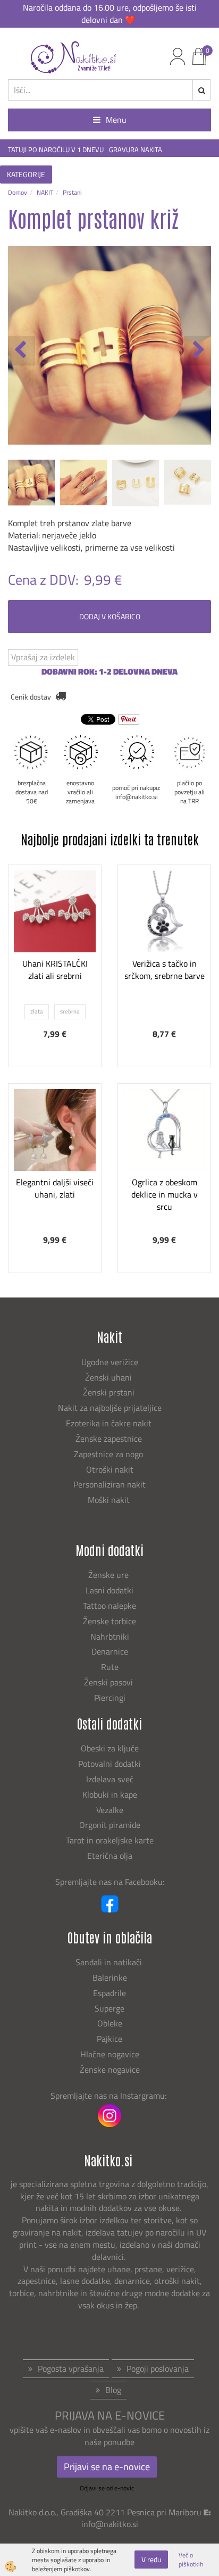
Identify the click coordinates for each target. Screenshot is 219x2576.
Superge (109, 2008)
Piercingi (110, 1698)
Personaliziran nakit (109, 1484)
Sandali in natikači (110, 1962)
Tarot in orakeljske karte (110, 1840)
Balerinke (110, 1977)
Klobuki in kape (110, 1794)
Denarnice (110, 1651)
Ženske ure (109, 1575)
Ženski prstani (110, 1392)
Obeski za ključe (110, 1748)
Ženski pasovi (109, 1682)
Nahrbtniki (110, 1636)
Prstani (72, 192)
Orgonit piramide (110, 1825)
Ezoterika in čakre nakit (110, 1423)
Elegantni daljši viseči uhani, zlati (55, 1188)
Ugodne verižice (110, 1362)
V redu (151, 2559)
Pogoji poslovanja (158, 2369)
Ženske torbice (109, 1621)
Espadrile (109, 1993)
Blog (113, 2390)
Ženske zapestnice (110, 1439)
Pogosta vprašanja (71, 2369)
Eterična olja (110, 1856)
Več (55, 937)
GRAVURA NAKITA (136, 150)
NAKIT (45, 192)
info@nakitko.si (110, 2524)
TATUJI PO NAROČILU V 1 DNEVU (56, 150)
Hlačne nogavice (110, 2054)
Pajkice (109, 2039)
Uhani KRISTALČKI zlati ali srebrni (55, 970)
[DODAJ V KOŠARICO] (164, 963)
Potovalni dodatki (109, 1764)
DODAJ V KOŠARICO (110, 616)
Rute (110, 1667)
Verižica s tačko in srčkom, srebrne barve (165, 970)
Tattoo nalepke (109, 1606)
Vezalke (110, 1810)
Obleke (110, 2023)
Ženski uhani (109, 1377)
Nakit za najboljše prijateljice (110, 1408)
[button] (197, 351)
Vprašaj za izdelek (43, 657)
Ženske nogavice (110, 2070)
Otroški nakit (110, 1469)
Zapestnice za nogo (109, 1454)
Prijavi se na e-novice (107, 2467)
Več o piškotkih (191, 2560)
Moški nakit (110, 1500)
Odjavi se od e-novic (107, 2488)
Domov (18, 192)
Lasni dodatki (109, 1590)
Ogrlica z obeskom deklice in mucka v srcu (165, 1194)
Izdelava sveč (110, 1779)
